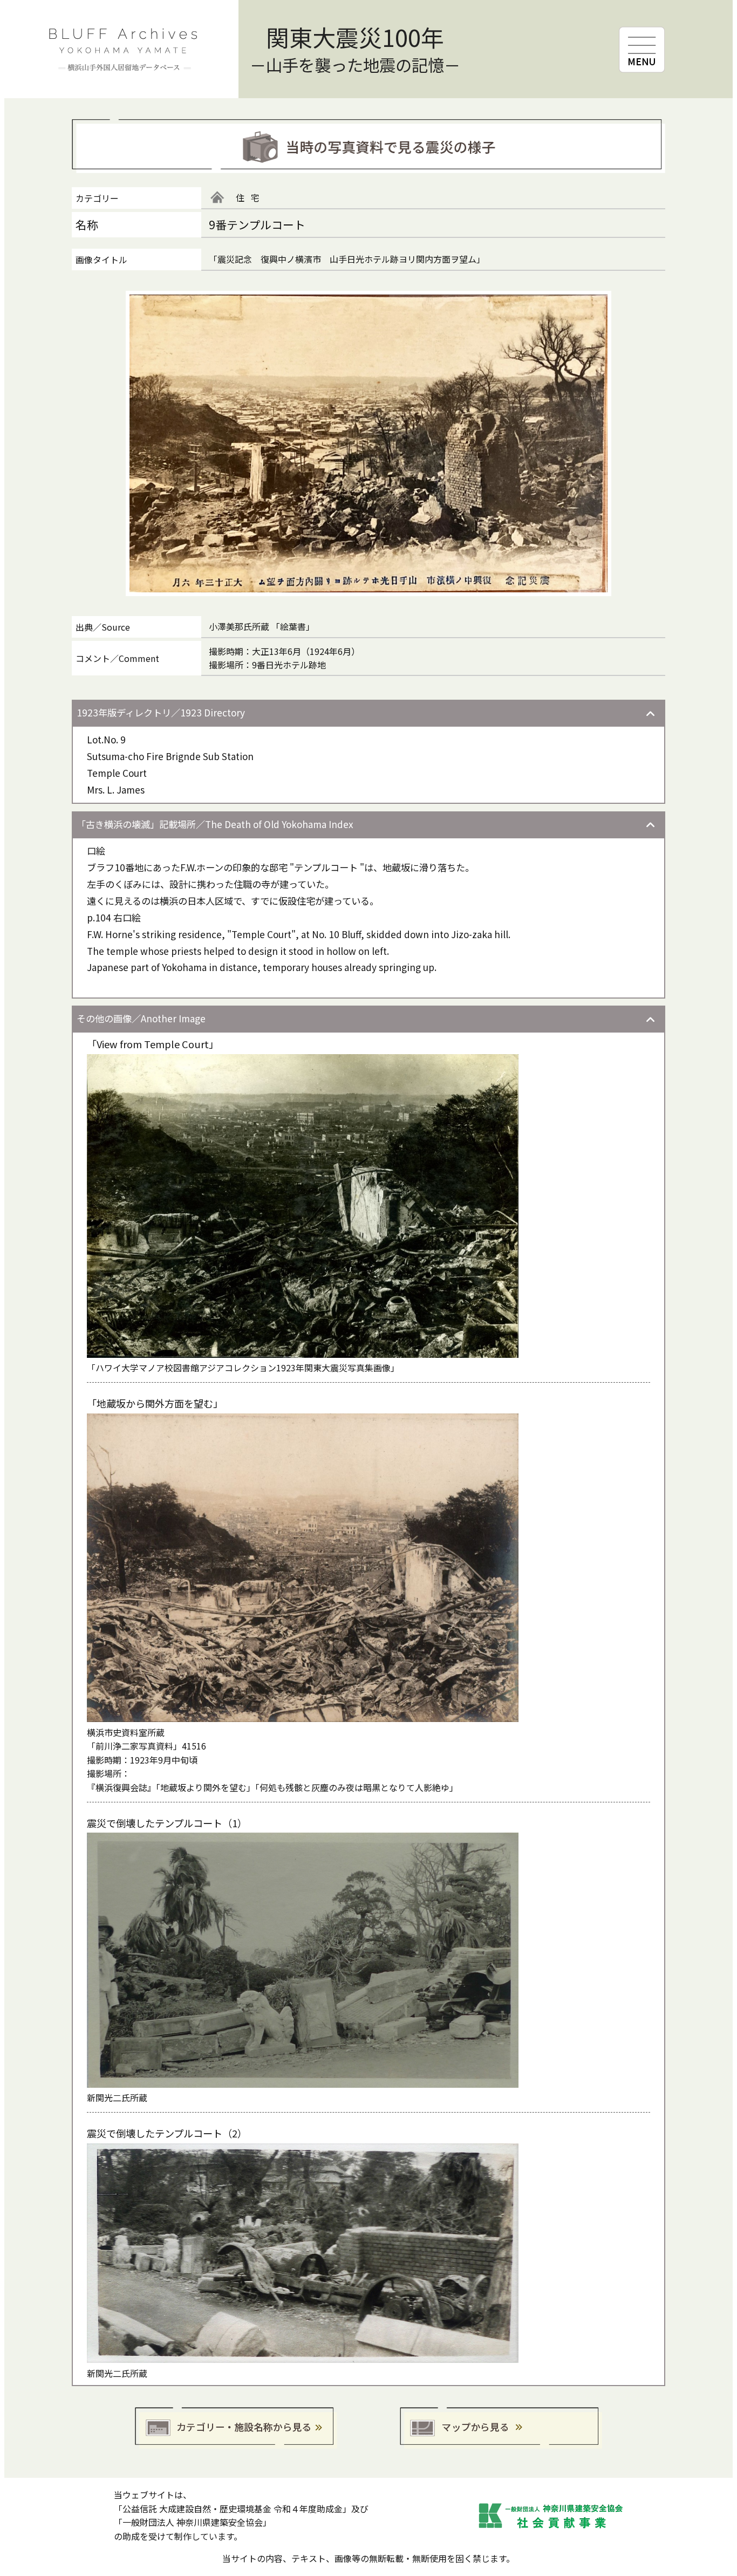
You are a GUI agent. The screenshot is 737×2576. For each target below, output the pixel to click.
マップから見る (501, 2428)
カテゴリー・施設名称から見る (236, 2428)
